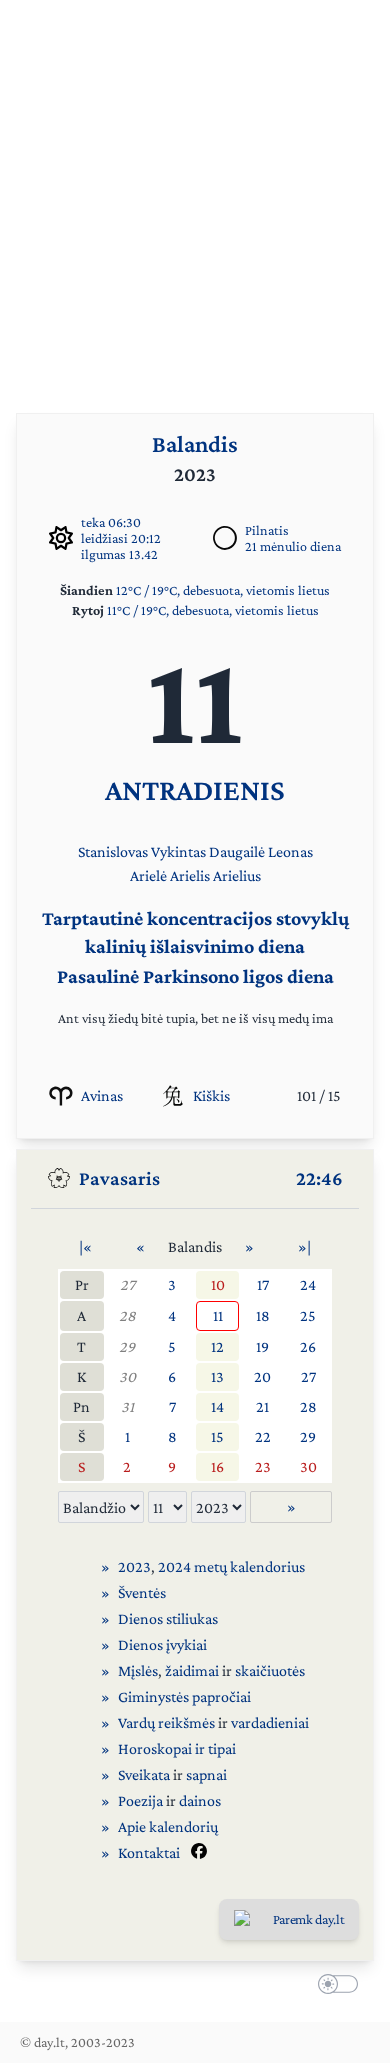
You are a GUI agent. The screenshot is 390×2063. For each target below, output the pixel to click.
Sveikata (144, 1774)
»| (304, 1246)
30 (127, 1376)
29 (127, 1346)
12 (217, 1346)
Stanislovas (113, 851)
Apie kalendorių (168, 1826)
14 (217, 1406)
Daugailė (237, 851)
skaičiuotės (270, 1670)
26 (308, 1346)
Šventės (142, 1592)
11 (218, 1315)
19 (262, 1346)
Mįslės (138, 1670)
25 (308, 1315)
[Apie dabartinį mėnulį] (225, 538)
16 (217, 1466)
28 (127, 1315)
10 (218, 1284)
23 (263, 1466)
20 (262, 1376)
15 (217, 1436)
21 (262, 1406)
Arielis (190, 875)
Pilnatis (267, 530)
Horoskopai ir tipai (177, 1748)
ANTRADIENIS (195, 789)
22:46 (319, 1178)
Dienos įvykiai (162, 1644)
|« (85, 1246)
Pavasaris (119, 1178)
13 (217, 1376)
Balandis (195, 443)
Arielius (237, 875)
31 (127, 1406)
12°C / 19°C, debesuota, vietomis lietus (223, 590)
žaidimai (192, 1670)
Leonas (290, 851)
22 (263, 1436)
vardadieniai (270, 1722)
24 (308, 1284)
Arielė (148, 875)
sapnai (206, 1774)
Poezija (140, 1800)
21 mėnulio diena (293, 546)
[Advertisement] (195, 195)
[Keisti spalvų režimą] (334, 1987)
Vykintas (178, 851)
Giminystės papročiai (184, 1696)
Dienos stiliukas (168, 1618)
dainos (200, 1800)
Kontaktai (149, 1852)
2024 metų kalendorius (231, 1566)
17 (263, 1284)
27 (127, 1284)
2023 (134, 1566)
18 (263, 1315)
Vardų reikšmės (166, 1722)
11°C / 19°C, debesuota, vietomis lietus (213, 610)
